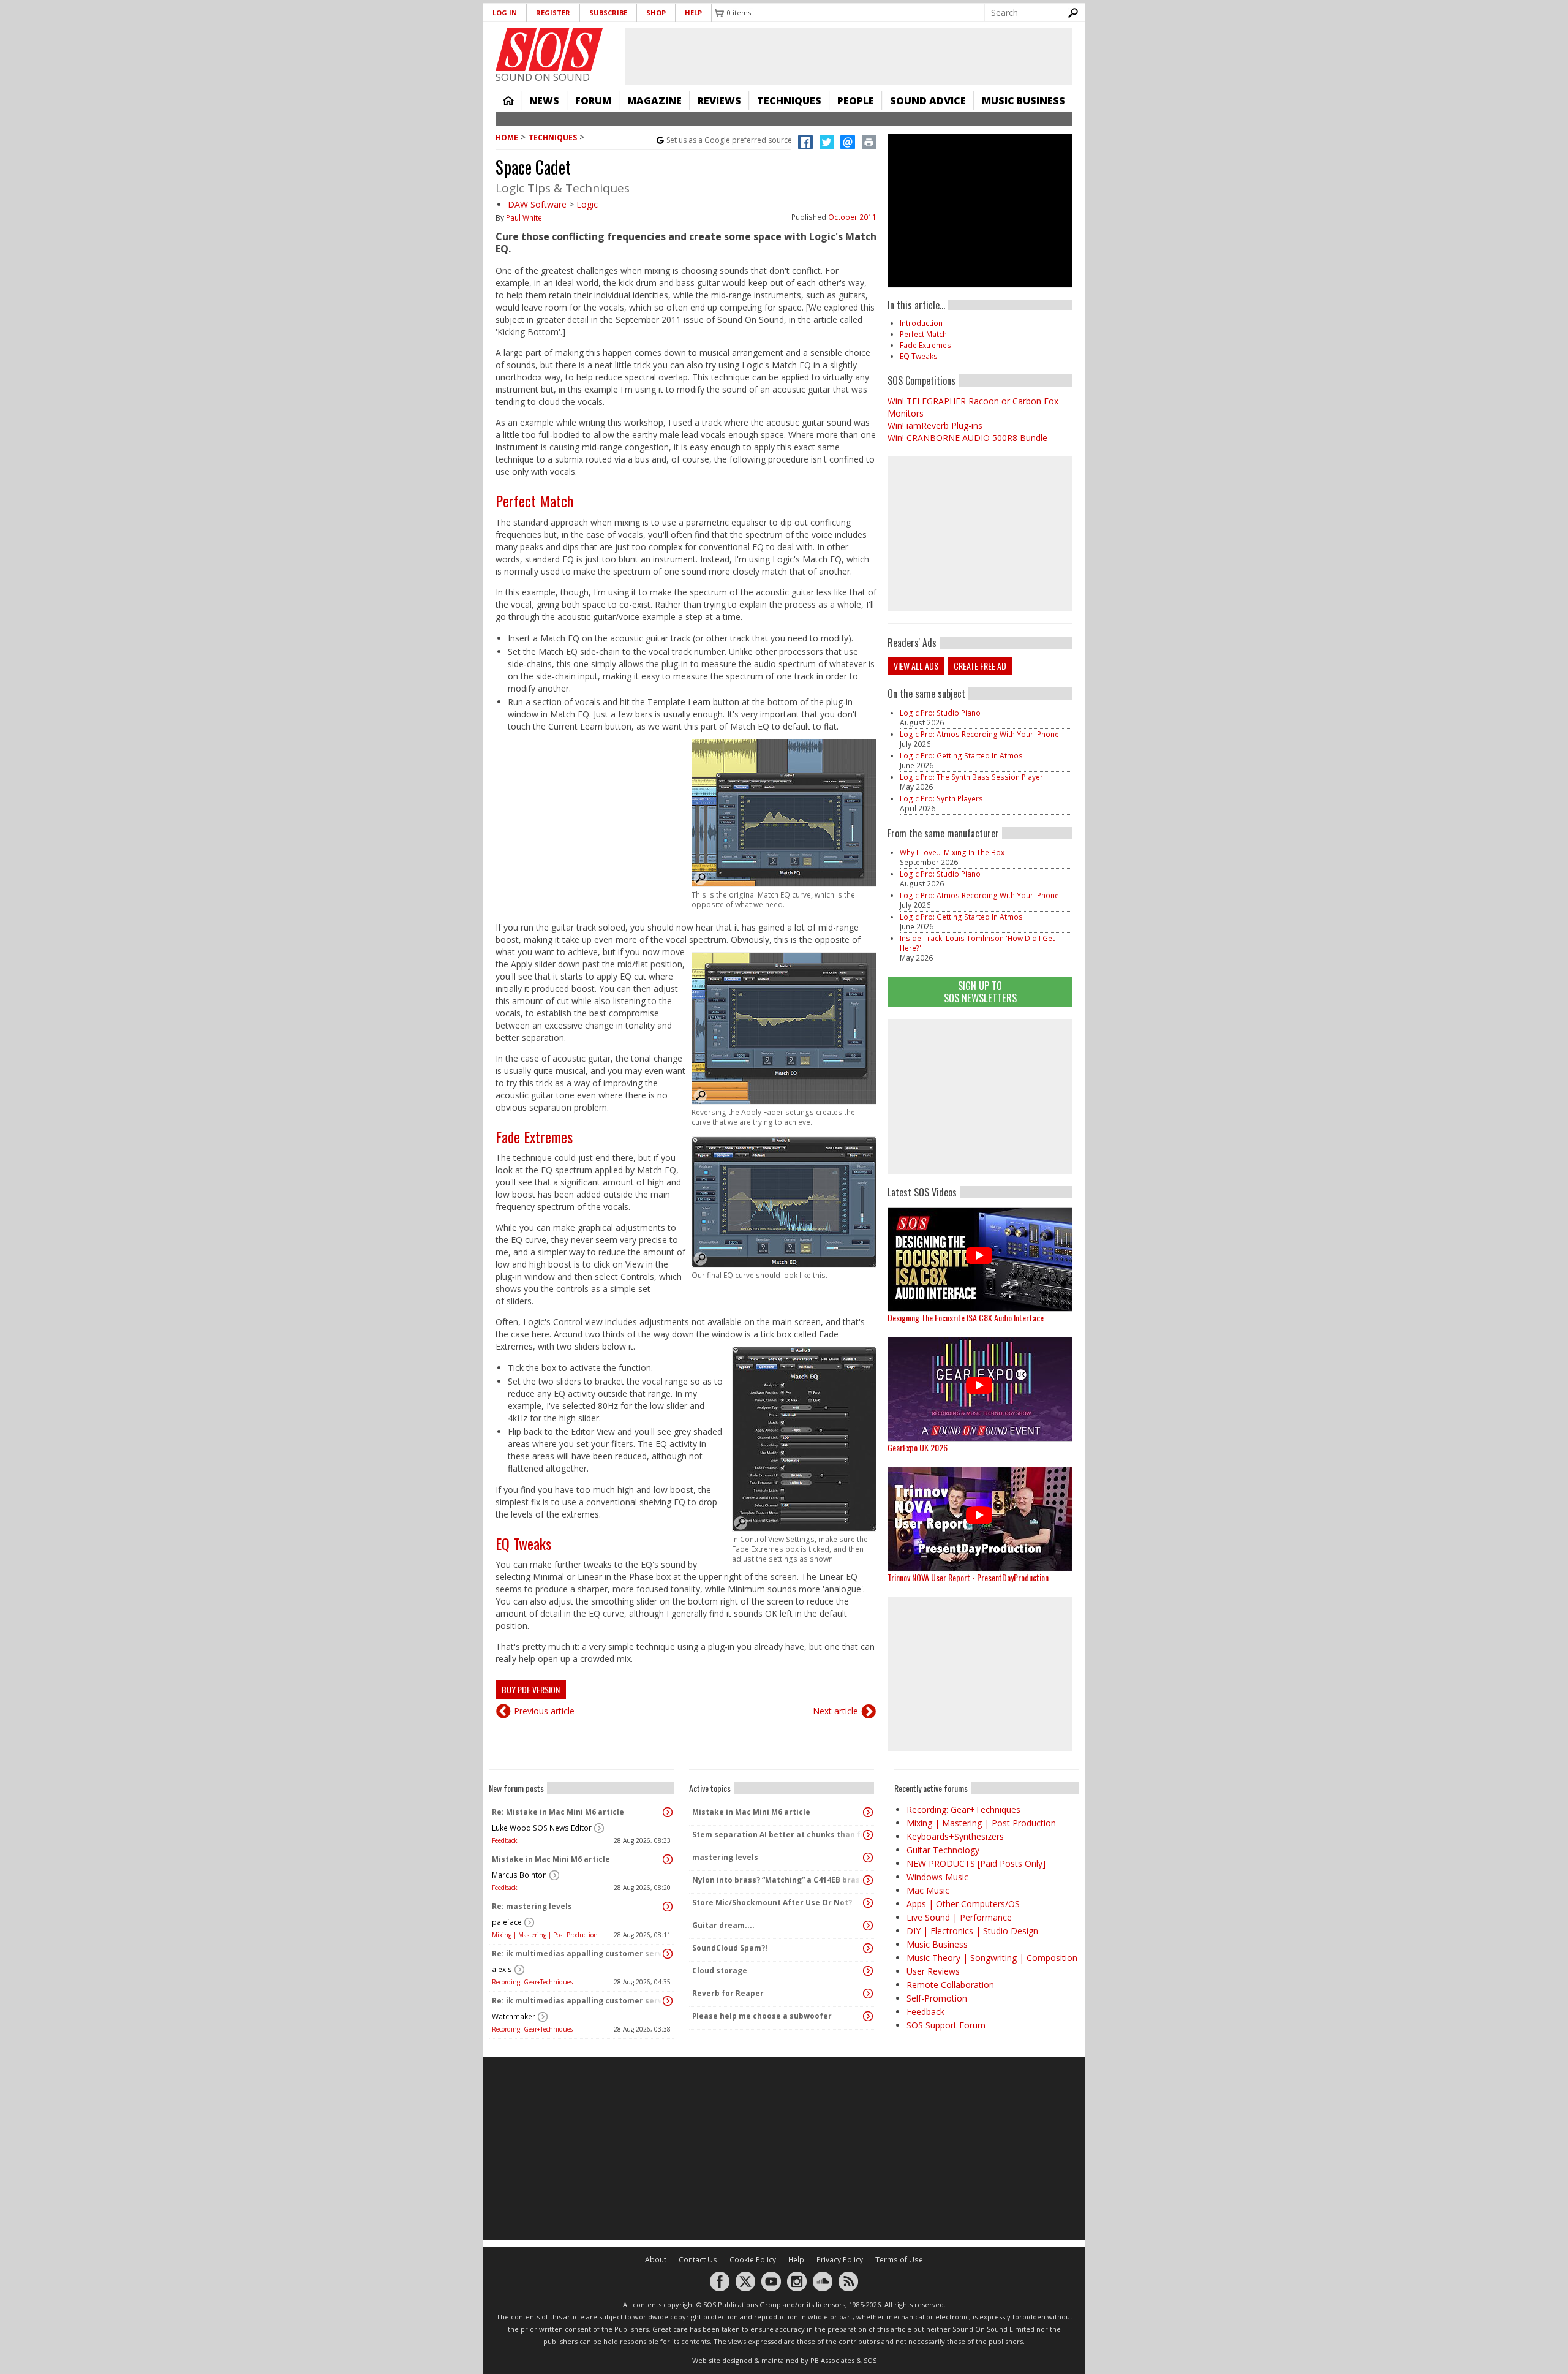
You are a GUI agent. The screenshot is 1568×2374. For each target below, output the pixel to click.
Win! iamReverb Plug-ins (935, 425)
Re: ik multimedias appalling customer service (578, 1953)
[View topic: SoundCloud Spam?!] (868, 1948)
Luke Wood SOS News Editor (542, 1828)
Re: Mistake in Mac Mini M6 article (558, 1812)
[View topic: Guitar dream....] (868, 1926)
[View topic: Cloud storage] (868, 1971)
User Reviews (933, 1971)
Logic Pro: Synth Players (941, 799)
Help (693, 13)
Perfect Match (534, 501)
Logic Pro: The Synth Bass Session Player (971, 777)
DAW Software (537, 204)
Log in (505, 13)
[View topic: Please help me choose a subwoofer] (868, 2016)
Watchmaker (514, 2017)
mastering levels (725, 1857)
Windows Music (937, 1877)
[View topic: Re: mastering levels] (668, 1907)
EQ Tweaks (523, 1543)
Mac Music (928, 1890)
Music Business (1023, 100)
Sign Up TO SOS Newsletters (980, 992)
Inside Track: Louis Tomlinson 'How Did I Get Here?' (977, 943)
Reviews (719, 100)
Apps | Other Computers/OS (963, 1904)
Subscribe (608, 13)
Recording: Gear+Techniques (532, 1982)
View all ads (916, 666)
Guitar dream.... (723, 1925)
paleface (507, 1922)
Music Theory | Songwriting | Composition (992, 1958)
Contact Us (698, 2260)
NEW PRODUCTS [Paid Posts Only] (976, 1863)
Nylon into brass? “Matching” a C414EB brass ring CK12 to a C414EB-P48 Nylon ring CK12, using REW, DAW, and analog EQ (778, 1880)
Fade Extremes (534, 1136)
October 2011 (852, 217)
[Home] (549, 50)
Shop (656, 13)
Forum (593, 100)
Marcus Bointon (519, 1875)
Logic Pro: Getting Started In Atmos (961, 756)
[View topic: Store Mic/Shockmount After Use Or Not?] (868, 1903)
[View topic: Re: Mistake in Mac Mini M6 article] (668, 1812)
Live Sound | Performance (959, 1917)
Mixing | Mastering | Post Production (545, 1935)
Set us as (729, 140)
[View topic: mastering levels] (868, 1858)
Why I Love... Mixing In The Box (952, 852)
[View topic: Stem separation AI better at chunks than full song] (868, 1835)
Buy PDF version (531, 1689)
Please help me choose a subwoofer (762, 2016)
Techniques (789, 100)
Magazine (654, 100)
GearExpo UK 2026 (918, 1447)
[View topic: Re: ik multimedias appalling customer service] (668, 1954)
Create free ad (980, 666)
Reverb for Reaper (728, 1993)
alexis (502, 1969)
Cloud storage (720, 1971)
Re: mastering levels (532, 1906)
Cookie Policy (753, 2260)
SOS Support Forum (946, 2025)
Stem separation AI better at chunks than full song (778, 1835)
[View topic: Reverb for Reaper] (868, 1994)
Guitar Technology (943, 1850)
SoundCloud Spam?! (730, 1948)
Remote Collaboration (950, 1985)
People (856, 100)
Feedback (505, 1840)
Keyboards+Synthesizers (955, 1836)
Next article (835, 1711)
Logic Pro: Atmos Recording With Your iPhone (979, 734)
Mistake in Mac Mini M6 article (551, 1859)
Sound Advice (928, 100)
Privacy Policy (840, 2260)
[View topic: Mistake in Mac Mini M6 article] (668, 1859)
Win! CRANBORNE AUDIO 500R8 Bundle (967, 438)
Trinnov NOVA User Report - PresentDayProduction (968, 1577)
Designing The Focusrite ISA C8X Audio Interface (966, 1317)
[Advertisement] (980, 1097)
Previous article (544, 1711)
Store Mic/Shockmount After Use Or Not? (772, 1903)
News (544, 100)
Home (508, 100)
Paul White (524, 218)
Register (553, 13)
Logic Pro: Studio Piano (940, 713)
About (656, 2260)
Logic (587, 204)
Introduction (921, 323)
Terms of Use (899, 2260)
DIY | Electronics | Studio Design (972, 1931)
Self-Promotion (937, 1998)
